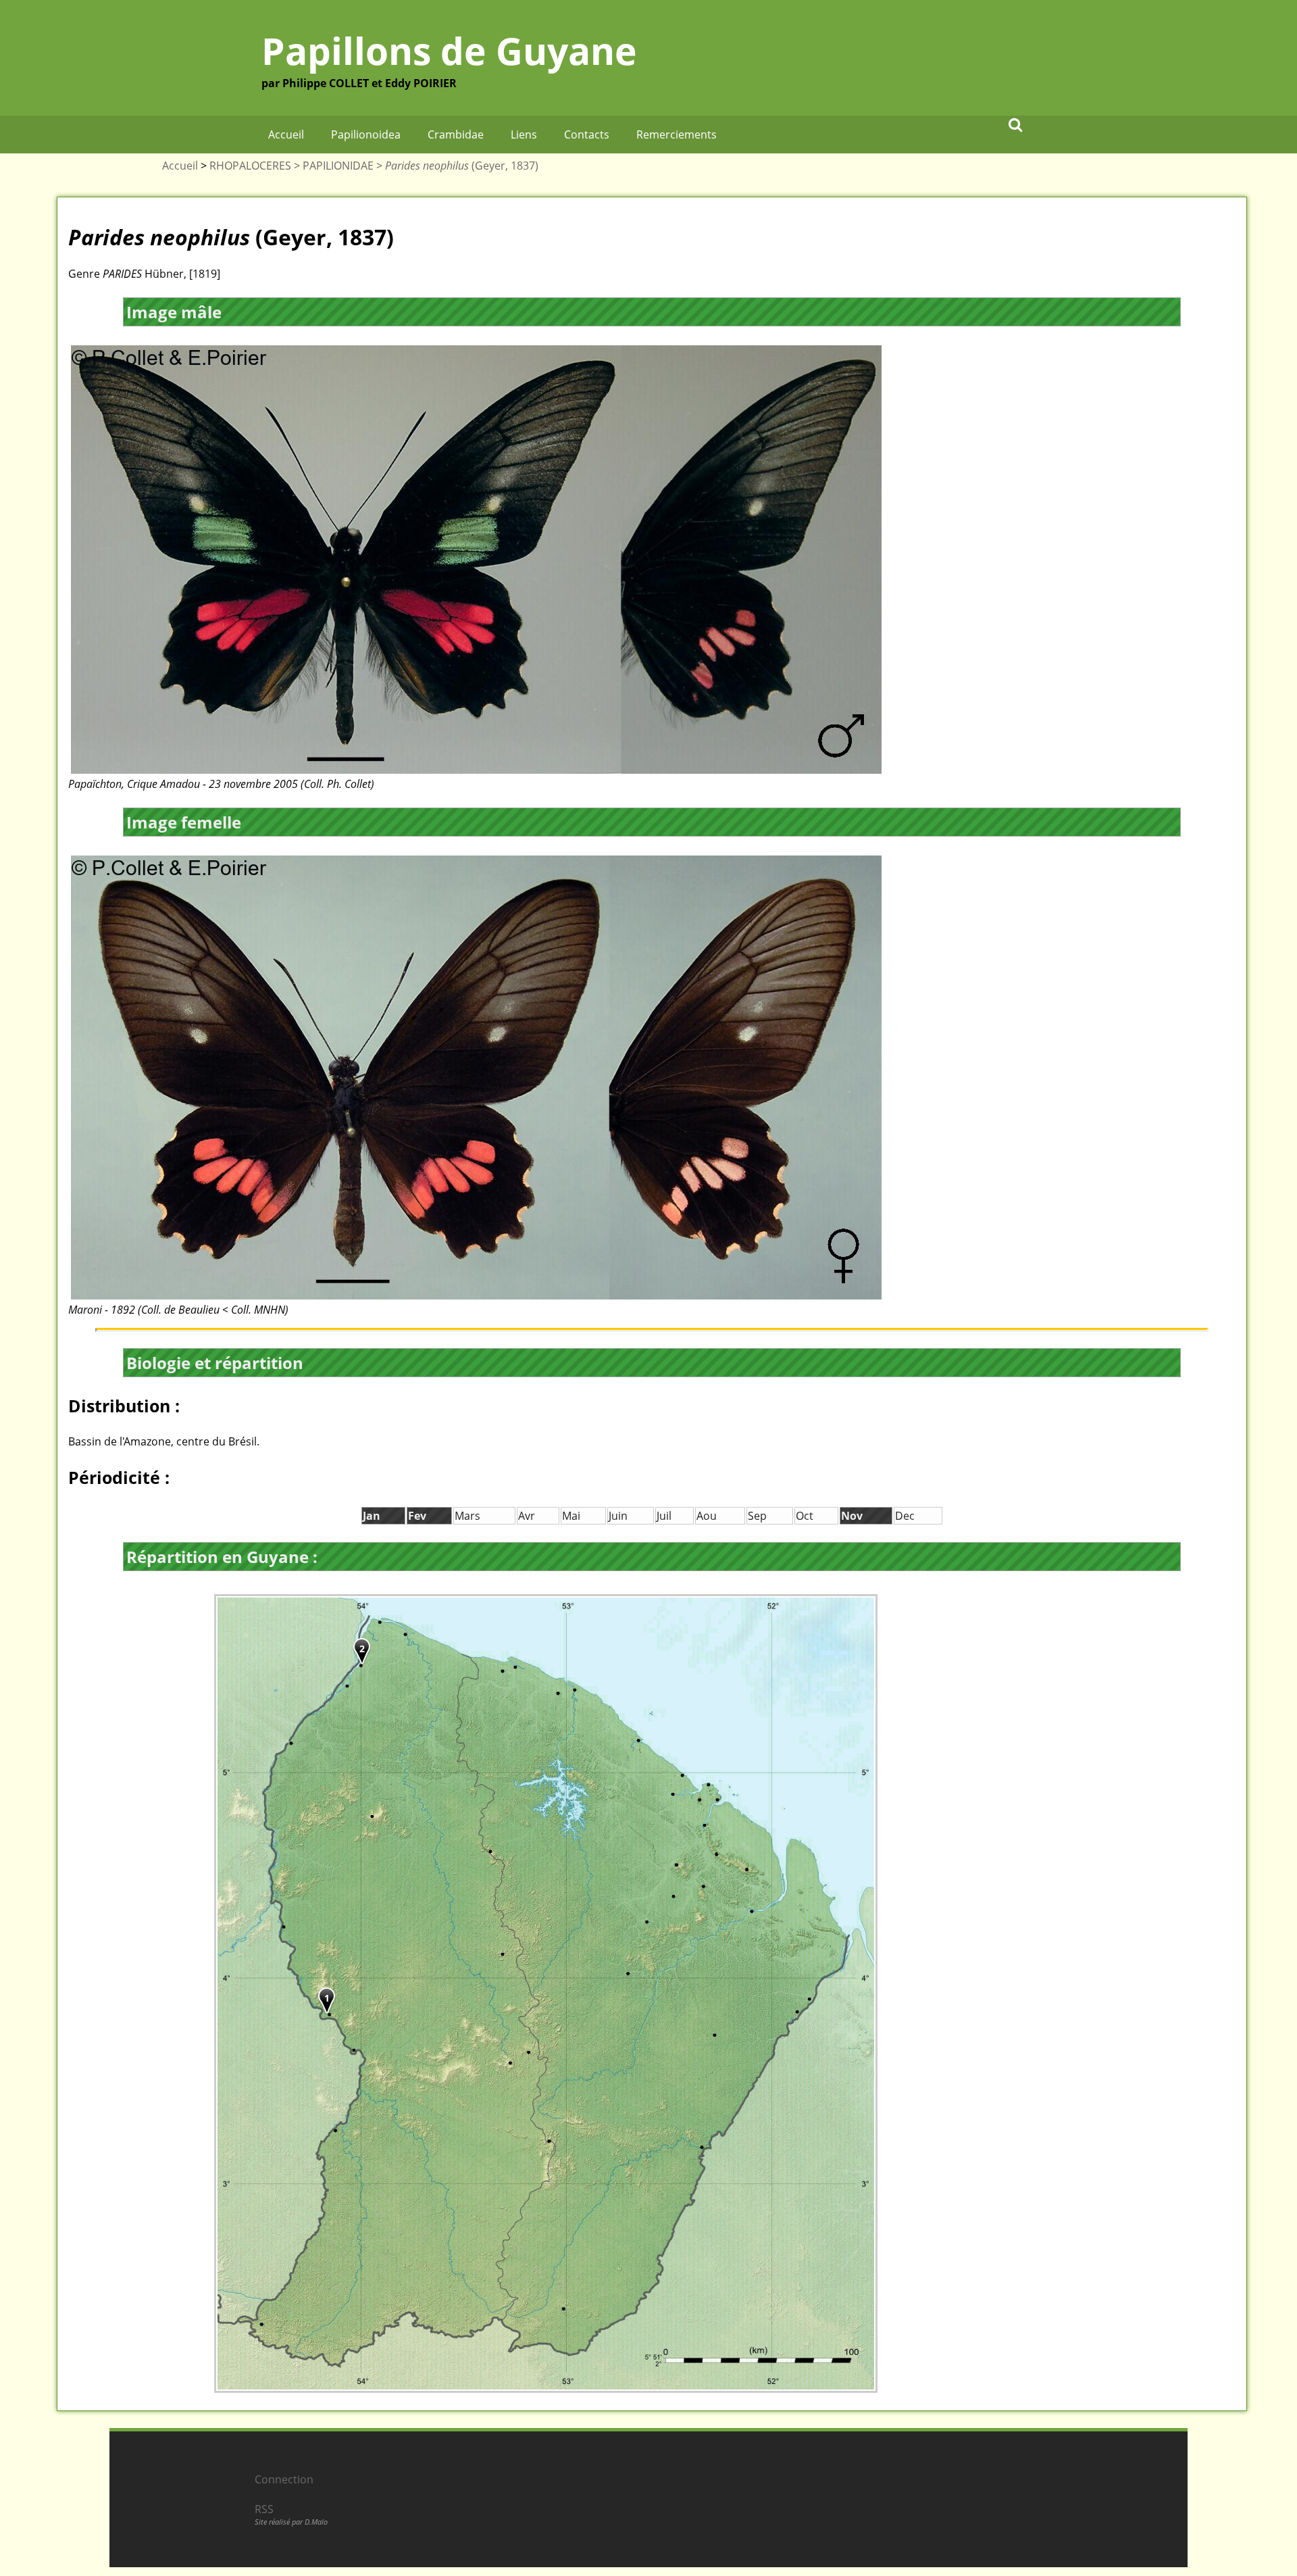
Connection (284, 2479)
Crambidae (456, 134)
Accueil (286, 134)
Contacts (587, 134)
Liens (524, 134)
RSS (264, 2509)
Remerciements (677, 134)
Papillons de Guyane (449, 50)
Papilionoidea (366, 134)
